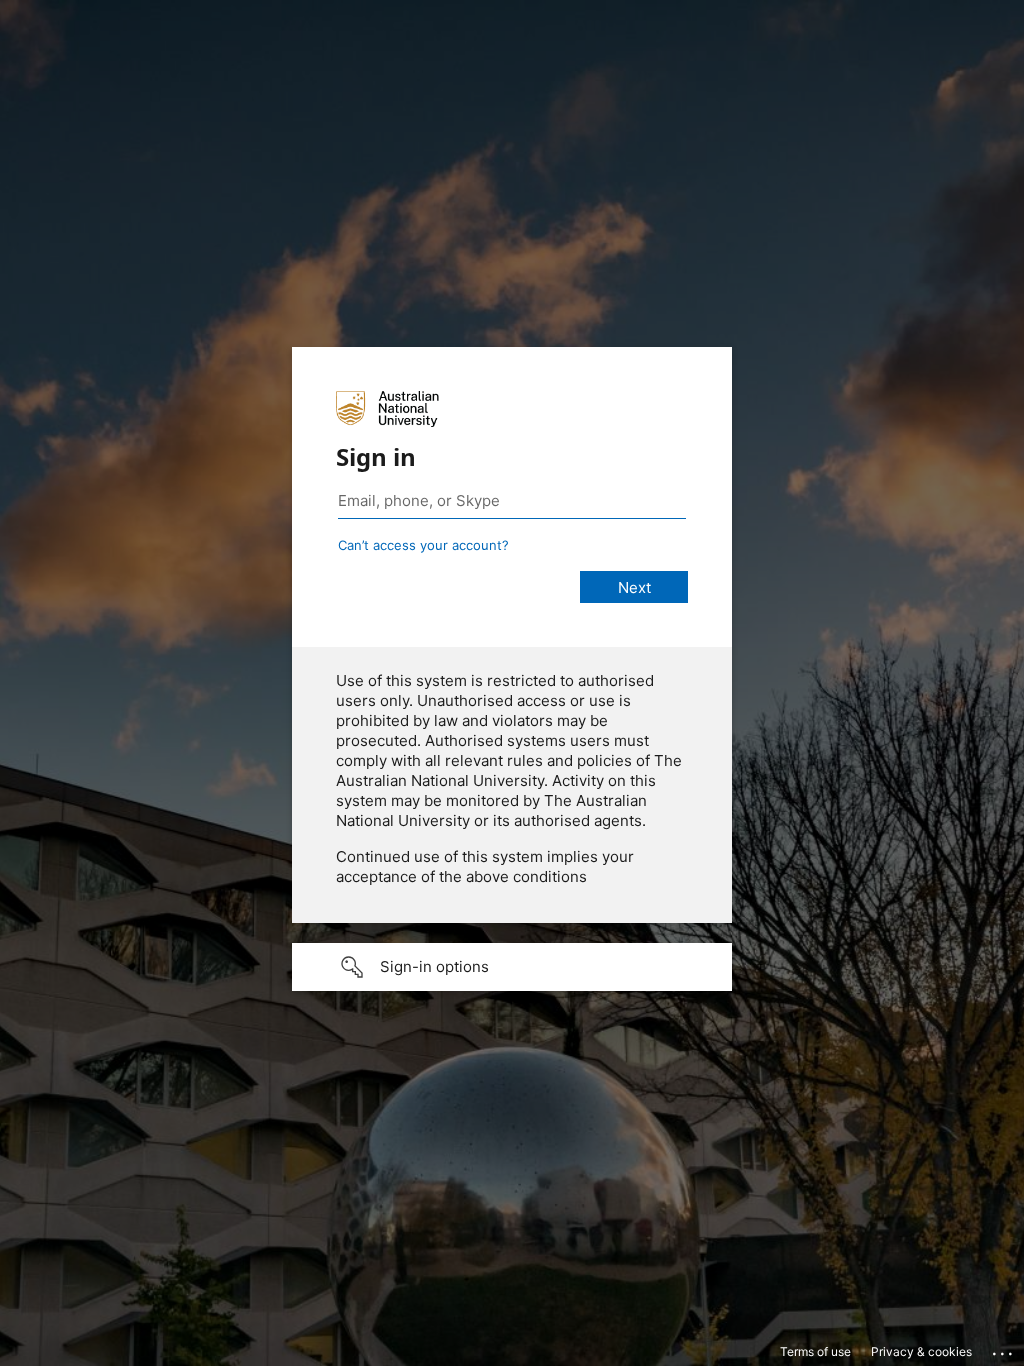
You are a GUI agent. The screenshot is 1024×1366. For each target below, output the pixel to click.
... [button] (1004, 1349)
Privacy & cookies (921, 1351)
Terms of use (815, 1351)
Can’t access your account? (423, 545)
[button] (512, 967)
